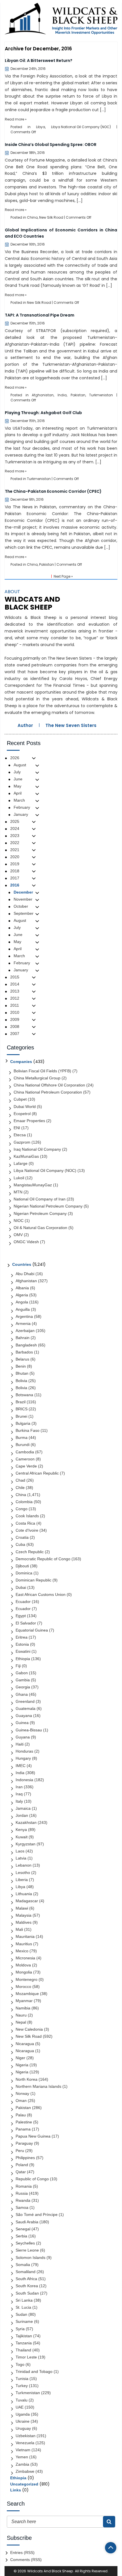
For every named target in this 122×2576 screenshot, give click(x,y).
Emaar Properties (29, 1121)
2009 (15, 1019)
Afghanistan (43, 395)
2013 (15, 991)
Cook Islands (27, 1516)
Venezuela (25, 2443)
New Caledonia (29, 2029)
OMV (18, 1235)
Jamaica (23, 1808)
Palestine (24, 2122)
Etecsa (20, 1135)
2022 (15, 843)
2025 (15, 821)
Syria (20, 2329)
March (19, 800)
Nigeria (22, 2065)
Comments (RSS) (26, 2560)
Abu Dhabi (25, 1274)
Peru (20, 2151)
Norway (22, 2093)
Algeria (22, 1295)
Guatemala (26, 1708)
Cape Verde (26, 1466)
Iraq (19, 1794)
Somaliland (26, 2272)
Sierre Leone (27, 2250)
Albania (22, 1288)
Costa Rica (25, 1523)
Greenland (25, 1701)
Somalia (23, 2265)
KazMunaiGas (26, 1156)
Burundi (23, 1445)
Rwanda (23, 2200)
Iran (19, 1787)
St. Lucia (23, 2307)
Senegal (23, 2229)
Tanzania (24, 2343)
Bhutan (22, 1373)
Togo (20, 2364)
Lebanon (24, 1865)
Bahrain (23, 1338)
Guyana (23, 1737)
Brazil (21, 1402)
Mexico (22, 1951)
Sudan (21, 2314)
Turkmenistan (101, 395)
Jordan (22, 1815)
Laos (20, 1851)
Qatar (21, 2172)
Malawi (22, 1908)
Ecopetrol (22, 1114)
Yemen (22, 2457)
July (17, 772)
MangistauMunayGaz (33, 1185)
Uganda (23, 2414)
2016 (15, 885)
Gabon (22, 1673)
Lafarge (21, 1163)
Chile (20, 1488)
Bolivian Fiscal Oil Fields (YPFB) (42, 1071)
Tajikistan (24, 2336)
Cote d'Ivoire (27, 1530)
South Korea (27, 2286)
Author (25, 725)
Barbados (24, 1352)
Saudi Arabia (27, 2222)
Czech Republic (30, 1552)
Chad (20, 1480)
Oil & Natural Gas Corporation (40, 1228)
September (24, 913)
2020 (15, 857)
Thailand (23, 2350)
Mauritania (25, 1936)
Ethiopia (23, 1659)
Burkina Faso (28, 1430)
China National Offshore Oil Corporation (49, 1085)
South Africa (26, 2279)
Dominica (24, 1573)
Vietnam (23, 2450)
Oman (21, 2101)
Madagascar (27, 1901)
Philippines (25, 2158)
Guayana (24, 1716)
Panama (23, 2129)
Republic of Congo (32, 2179)
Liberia (22, 1880)
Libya (41, 127)
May (17, 786)
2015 (15, 977)
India (62, 395)
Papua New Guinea (33, 2136)
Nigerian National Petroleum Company (48, 1206)
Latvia (21, 1858)
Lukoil (19, 1178)
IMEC (21, 1766)
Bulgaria (23, 1423)
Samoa (22, 2207)
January (21, 814)
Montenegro (27, 1979)
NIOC (19, 1221)
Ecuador (23, 1602)
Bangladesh (26, 1345)
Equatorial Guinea (32, 1630)
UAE (20, 2407)
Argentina (24, 1316)
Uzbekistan (26, 2436)
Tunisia (22, 2379)
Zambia (22, 2464)
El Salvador (26, 1623)
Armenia (23, 1323)
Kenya (21, 1830)
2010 (15, 1012)
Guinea (22, 1723)
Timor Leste (26, 2357)
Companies (21, 1062)
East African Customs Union (41, 1594)
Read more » (16, 119)
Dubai (21, 1587)
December (23, 892)
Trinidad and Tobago (34, 2371)
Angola (22, 1302)
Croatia (22, 1537)
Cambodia (25, 1452)
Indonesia (24, 1780)
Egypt (21, 1616)
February (22, 807)
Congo (22, 1509)
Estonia (22, 1644)
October (21, 906)
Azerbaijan (25, 1331)
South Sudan (27, 2293)
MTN (18, 1192)
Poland (22, 2165)
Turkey (22, 2386)
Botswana (24, 1395)
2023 (15, 836)
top (111, 2548)
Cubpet (20, 1099)
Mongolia (24, 1972)
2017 (15, 878)
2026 (15, 758)
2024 (15, 828)
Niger (20, 2058)
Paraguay (24, 2143)
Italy (19, 1801)
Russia (22, 2193)
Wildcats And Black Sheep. (51, 2571)
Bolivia (21, 1381)
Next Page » (63, 576)
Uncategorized (24, 2484)
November (23, 899)
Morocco (23, 1987)
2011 (15, 1005)
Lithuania (24, 1894)
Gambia (23, 1680)
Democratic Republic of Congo (43, 1559)
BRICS (22, 1409)
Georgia (23, 1687)
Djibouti (22, 1566)
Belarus (22, 1359)
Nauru (21, 2015)
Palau (21, 2115)
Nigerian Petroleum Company (40, 1213)
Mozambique (27, 1994)
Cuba (20, 1544)
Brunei (21, 1416)
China (32, 217)
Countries (22, 1264)
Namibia (23, 2008)
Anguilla (23, 1309)
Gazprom (22, 1142)
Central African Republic (37, 1473)
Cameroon (25, 1459)
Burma (22, 1437)
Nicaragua (25, 2044)
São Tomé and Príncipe (37, 2215)
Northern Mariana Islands (38, 2086)
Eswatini (23, 1651)
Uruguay (23, 2428)
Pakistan (78, 395)
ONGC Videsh (26, 1242)
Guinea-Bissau (29, 1730)
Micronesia (25, 1958)
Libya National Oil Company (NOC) (81, 127)
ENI (17, 1128)
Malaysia (24, 1915)
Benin (21, 1366)
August (20, 765)
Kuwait (22, 1837)
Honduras (24, 1751)
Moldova (23, 1965)
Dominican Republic (33, 1580)
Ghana (22, 1694)
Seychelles (25, 2243)
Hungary (23, 1758)
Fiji (18, 1666)
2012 (15, 998)
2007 (15, 1034)
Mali (19, 1929)
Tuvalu (22, 2400)
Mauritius (24, 1944)
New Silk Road (51, 217)
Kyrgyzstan (26, 1844)
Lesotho (23, 1873)
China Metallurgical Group (37, 1078)
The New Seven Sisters (71, 725)
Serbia (21, 2236)
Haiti (20, 1744)
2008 (15, 1026)
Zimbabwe (25, 2471)
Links (16, 2490)
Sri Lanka (24, 2300)
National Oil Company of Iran (40, 1199)
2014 (15, 984)
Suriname (24, 2321)
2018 (15, 871)
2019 (15, 864)
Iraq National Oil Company (37, 1149)
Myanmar (24, 2001)
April (18, 793)
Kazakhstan (26, 1822)
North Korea (27, 2079)
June (18, 779)
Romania (24, 2186)
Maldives (24, 1922)
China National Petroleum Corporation (48, 1092)
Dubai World (25, 1107)
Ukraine (23, 2421)
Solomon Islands (30, 2258)
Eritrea (22, 1637)
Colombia (24, 1502)
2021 (15, 850)
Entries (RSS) (22, 2553)
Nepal (21, 2022)
